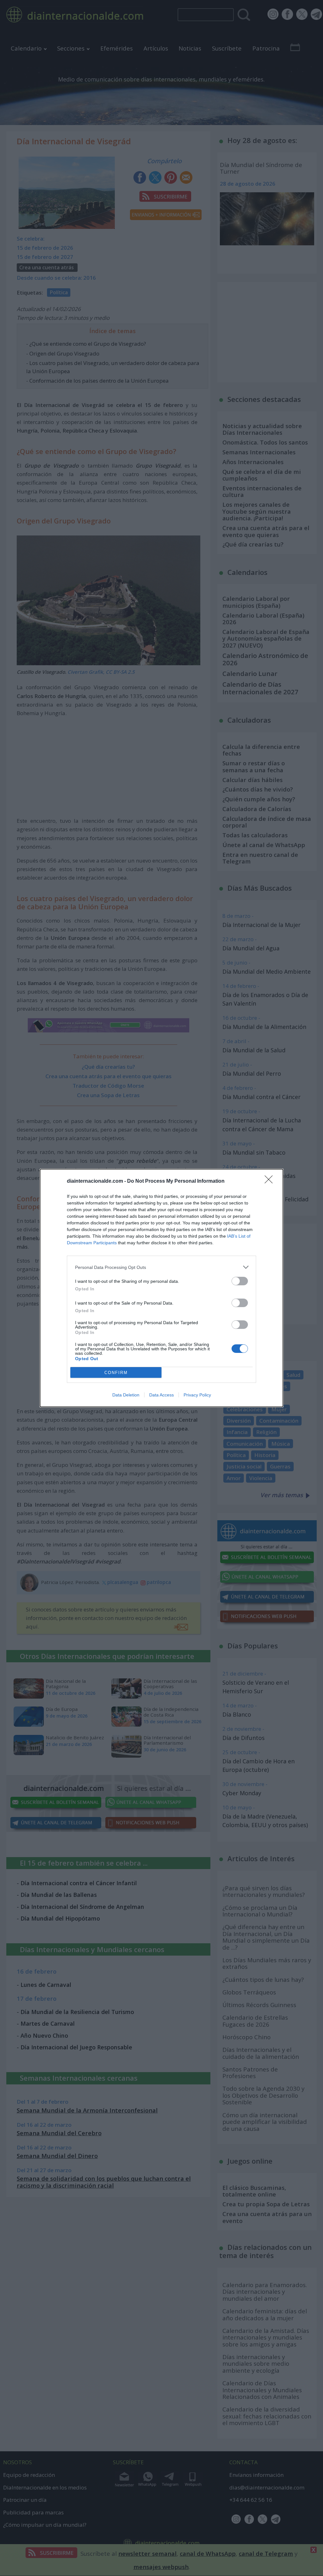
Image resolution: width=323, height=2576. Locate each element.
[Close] (271, 1181)
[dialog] (161, 1288)
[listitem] (161, 1267)
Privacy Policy (197, 1395)
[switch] (240, 1281)
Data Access (161, 1395)
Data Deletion (126, 1395)
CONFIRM (116, 1373)
